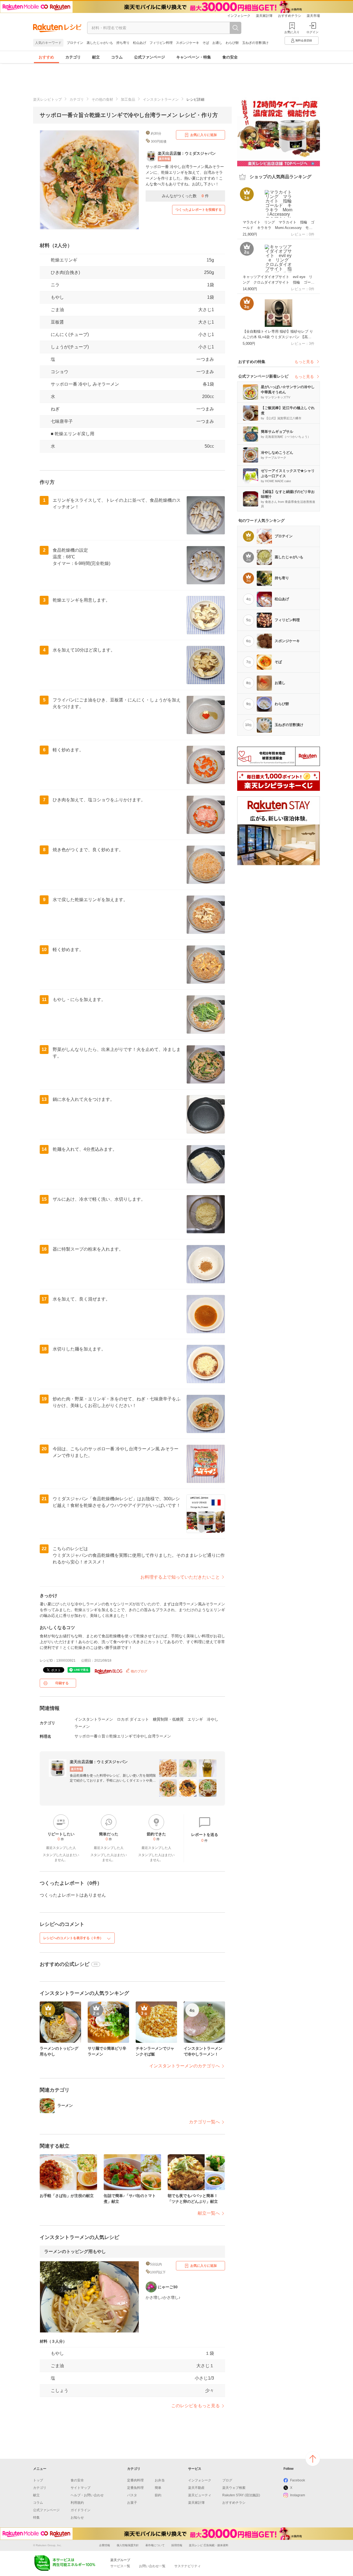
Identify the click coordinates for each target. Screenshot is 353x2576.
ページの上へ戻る (313, 2459)
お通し (217, 43)
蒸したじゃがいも (100, 43)
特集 (36, 2518)
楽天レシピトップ (47, 99)
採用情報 (177, 2545)
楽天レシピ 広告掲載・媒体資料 (209, 2545)
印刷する (62, 1683)
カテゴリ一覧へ (204, 2122)
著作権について (155, 2545)
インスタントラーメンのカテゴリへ (184, 2066)
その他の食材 (102, 99)
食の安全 (230, 57)
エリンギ (195, 1719)
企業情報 (105, 2545)
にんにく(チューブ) (70, 334)
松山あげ (140, 43)
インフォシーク (239, 16)
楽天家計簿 (264, 16)
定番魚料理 (135, 2488)
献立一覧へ (209, 2213)
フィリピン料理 (161, 43)
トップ (38, 2480)
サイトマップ (81, 2488)
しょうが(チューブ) (70, 347)
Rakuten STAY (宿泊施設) (241, 2495)
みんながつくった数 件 (185, 196)
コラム (117, 57)
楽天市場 (313, 16)
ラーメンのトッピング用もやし (75, 2251)
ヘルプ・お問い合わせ (87, 2495)
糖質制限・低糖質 (168, 1719)
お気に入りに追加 (204, 135)
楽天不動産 (196, 2488)
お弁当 (160, 2480)
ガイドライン (81, 2510)
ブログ (227, 2480)
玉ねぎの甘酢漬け (255, 43)
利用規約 (77, 2503)
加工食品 (128, 99)
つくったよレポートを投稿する (199, 210)
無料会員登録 (304, 40)
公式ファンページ (149, 57)
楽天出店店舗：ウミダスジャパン (99, 1762)
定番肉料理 (135, 2480)
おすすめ (46, 57)
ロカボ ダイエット (133, 1719)
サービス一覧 (120, 2566)
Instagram (298, 2495)
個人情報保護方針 (128, 2545)
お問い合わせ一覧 (152, 2566)
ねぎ (55, 409)
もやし (57, 297)
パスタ (132, 2495)
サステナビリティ (188, 2566)
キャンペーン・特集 (194, 57)
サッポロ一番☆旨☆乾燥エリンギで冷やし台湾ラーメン (123, 1736)
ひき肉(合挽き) (65, 272)
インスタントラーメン (161, 99)
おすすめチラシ (290, 16)
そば (206, 43)
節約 (158, 2495)
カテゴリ (73, 57)
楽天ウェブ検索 (234, 2488)
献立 (96, 57)
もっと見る (304, 362)
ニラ (55, 285)
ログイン (312, 32)
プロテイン (75, 43)
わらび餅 (232, 43)
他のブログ (139, 1671)
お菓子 (132, 2503)
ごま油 (57, 310)
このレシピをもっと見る (196, 2406)
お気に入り (292, 32)
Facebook (298, 2480)
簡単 (158, 2488)
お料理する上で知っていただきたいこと (180, 1577)
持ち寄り (123, 43)
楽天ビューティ (200, 2495)
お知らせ (77, 2518)
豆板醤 (57, 322)
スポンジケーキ (188, 43)
